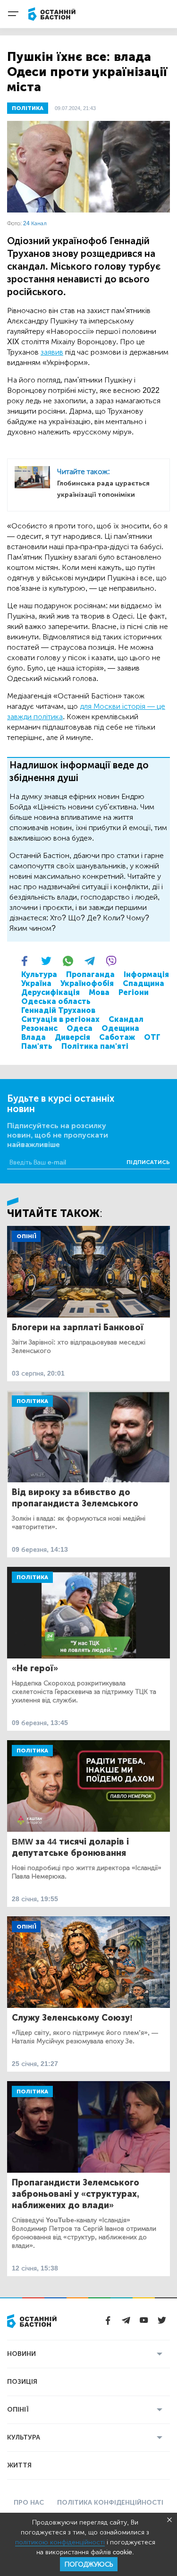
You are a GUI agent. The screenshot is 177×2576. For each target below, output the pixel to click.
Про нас (29, 2503)
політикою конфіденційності (60, 2542)
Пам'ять (37, 1046)
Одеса (80, 1028)
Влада (34, 1037)
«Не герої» (35, 1668)
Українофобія (87, 983)
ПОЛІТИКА (28, 108)
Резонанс (39, 1028)
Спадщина (143, 983)
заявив (52, 352)
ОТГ (152, 1037)
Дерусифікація (51, 992)
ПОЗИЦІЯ (22, 2382)
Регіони (134, 992)
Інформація (146, 974)
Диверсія (72, 1037)
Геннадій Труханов (58, 1010)
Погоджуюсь (89, 2564)
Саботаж (117, 1037)
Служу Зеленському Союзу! (72, 2018)
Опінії (26, 1236)
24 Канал (35, 223)
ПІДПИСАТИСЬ (148, 1162)
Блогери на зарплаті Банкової (78, 1327)
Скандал (126, 1019)
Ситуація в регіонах (60, 1019)
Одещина (120, 1028)
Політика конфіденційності (110, 2503)
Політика (32, 1401)
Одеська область (56, 1001)
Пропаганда (90, 974)
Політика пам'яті (95, 1046)
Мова (99, 992)
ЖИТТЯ (19, 2465)
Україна (36, 983)
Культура (39, 974)
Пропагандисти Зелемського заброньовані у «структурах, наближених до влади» (76, 2194)
